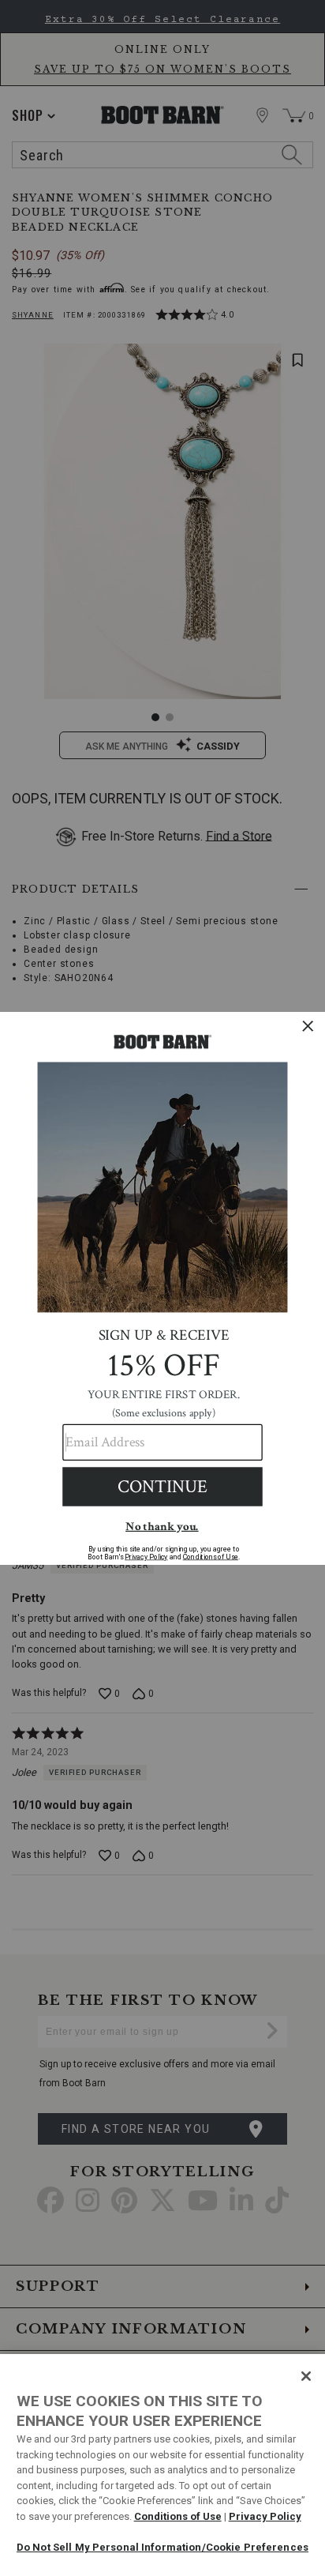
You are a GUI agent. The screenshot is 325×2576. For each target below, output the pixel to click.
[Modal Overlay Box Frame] (162, 1288)
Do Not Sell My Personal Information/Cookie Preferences (162, 2547)
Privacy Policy (265, 2516)
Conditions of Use (178, 2516)
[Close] (306, 2376)
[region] (162, 2465)
